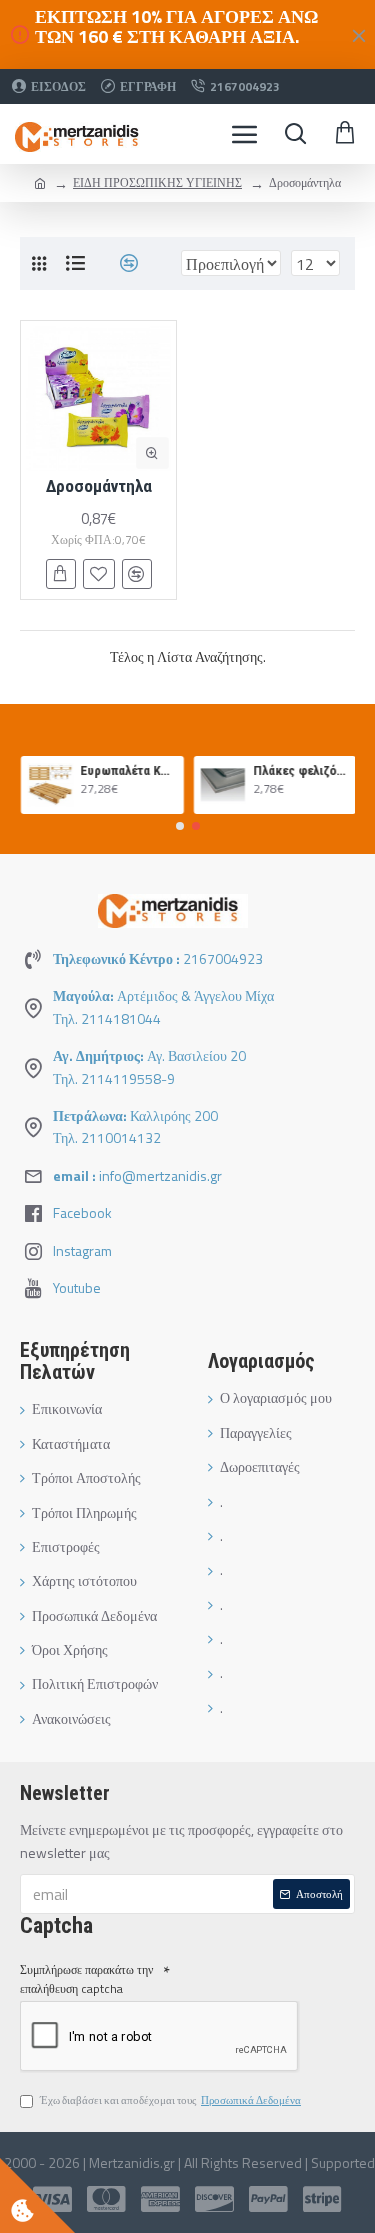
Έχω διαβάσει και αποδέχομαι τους (170, 2100)
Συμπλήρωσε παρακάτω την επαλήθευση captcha (86, 1979)
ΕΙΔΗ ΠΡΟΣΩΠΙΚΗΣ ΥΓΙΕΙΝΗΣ (157, 182)
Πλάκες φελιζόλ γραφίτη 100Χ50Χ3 (300, 770)
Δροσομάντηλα (99, 486)
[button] (180, 826)
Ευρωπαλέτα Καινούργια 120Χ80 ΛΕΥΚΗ (128, 770)
